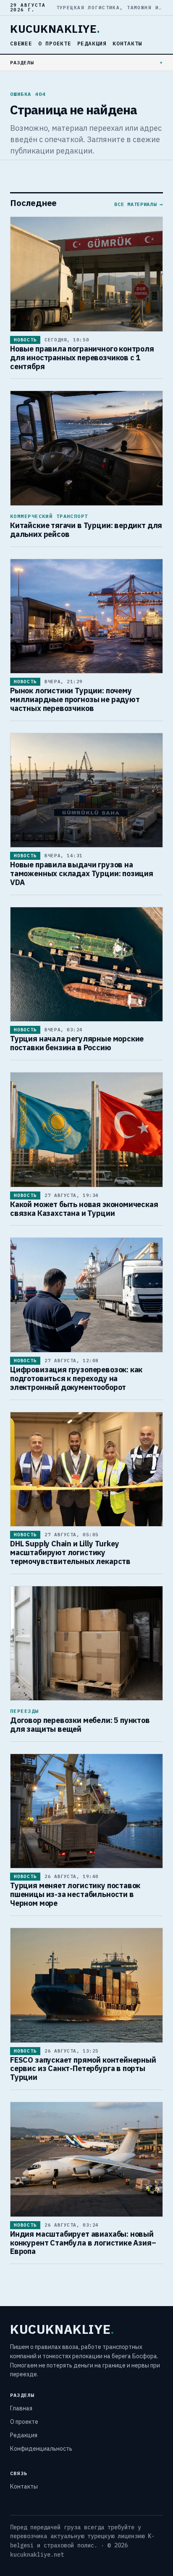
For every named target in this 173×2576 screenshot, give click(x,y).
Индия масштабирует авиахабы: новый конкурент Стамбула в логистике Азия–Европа (83, 2243)
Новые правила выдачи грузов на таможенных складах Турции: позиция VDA (82, 873)
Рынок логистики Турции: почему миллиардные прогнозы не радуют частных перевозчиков (75, 699)
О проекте (55, 44)
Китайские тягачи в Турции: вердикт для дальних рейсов (86, 530)
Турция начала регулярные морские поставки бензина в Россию (77, 1043)
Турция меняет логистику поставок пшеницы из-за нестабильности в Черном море (75, 1894)
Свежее (21, 44)
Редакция (92, 44)
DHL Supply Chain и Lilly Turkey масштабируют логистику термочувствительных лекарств (70, 1552)
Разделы (22, 62)
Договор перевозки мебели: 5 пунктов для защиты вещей (80, 1725)
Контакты (127, 44)
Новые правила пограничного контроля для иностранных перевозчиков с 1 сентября (82, 358)
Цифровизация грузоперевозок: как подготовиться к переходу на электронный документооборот (76, 1378)
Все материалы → (139, 204)
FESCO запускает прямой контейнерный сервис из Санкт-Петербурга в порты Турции (83, 2069)
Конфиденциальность (41, 2449)
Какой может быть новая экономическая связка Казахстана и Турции (84, 1209)
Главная (21, 2408)
